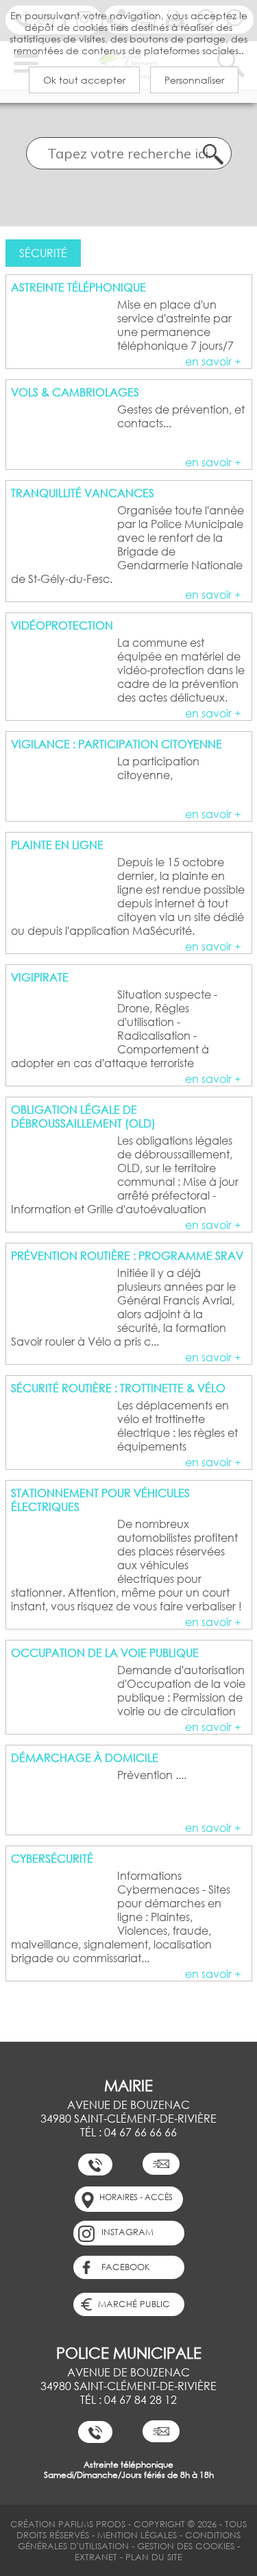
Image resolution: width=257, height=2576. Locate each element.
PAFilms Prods (92, 2524)
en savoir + (213, 361)
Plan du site (154, 2557)
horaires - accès (136, 2197)
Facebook (126, 2267)
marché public (134, 2304)
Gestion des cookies (187, 2546)
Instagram (127, 2232)
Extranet (96, 2557)
